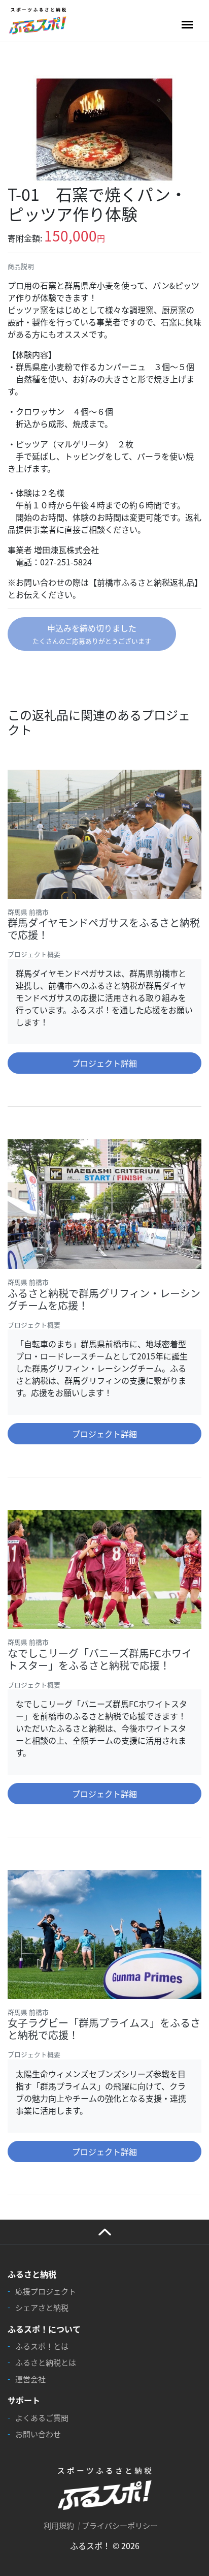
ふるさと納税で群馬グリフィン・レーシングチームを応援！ (104, 1299)
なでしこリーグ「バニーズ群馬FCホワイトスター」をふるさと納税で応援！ (100, 1659)
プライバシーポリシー (120, 2525)
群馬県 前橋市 (28, 912)
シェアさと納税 (42, 2307)
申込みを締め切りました (92, 634)
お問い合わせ (38, 2434)
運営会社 (30, 2379)
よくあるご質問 (42, 2418)
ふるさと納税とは (46, 2362)
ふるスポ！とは (42, 2346)
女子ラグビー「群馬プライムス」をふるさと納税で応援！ (104, 2029)
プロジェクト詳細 (104, 1063)
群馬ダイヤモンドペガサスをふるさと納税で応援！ (104, 929)
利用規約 (59, 2525)
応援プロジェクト (46, 2291)
